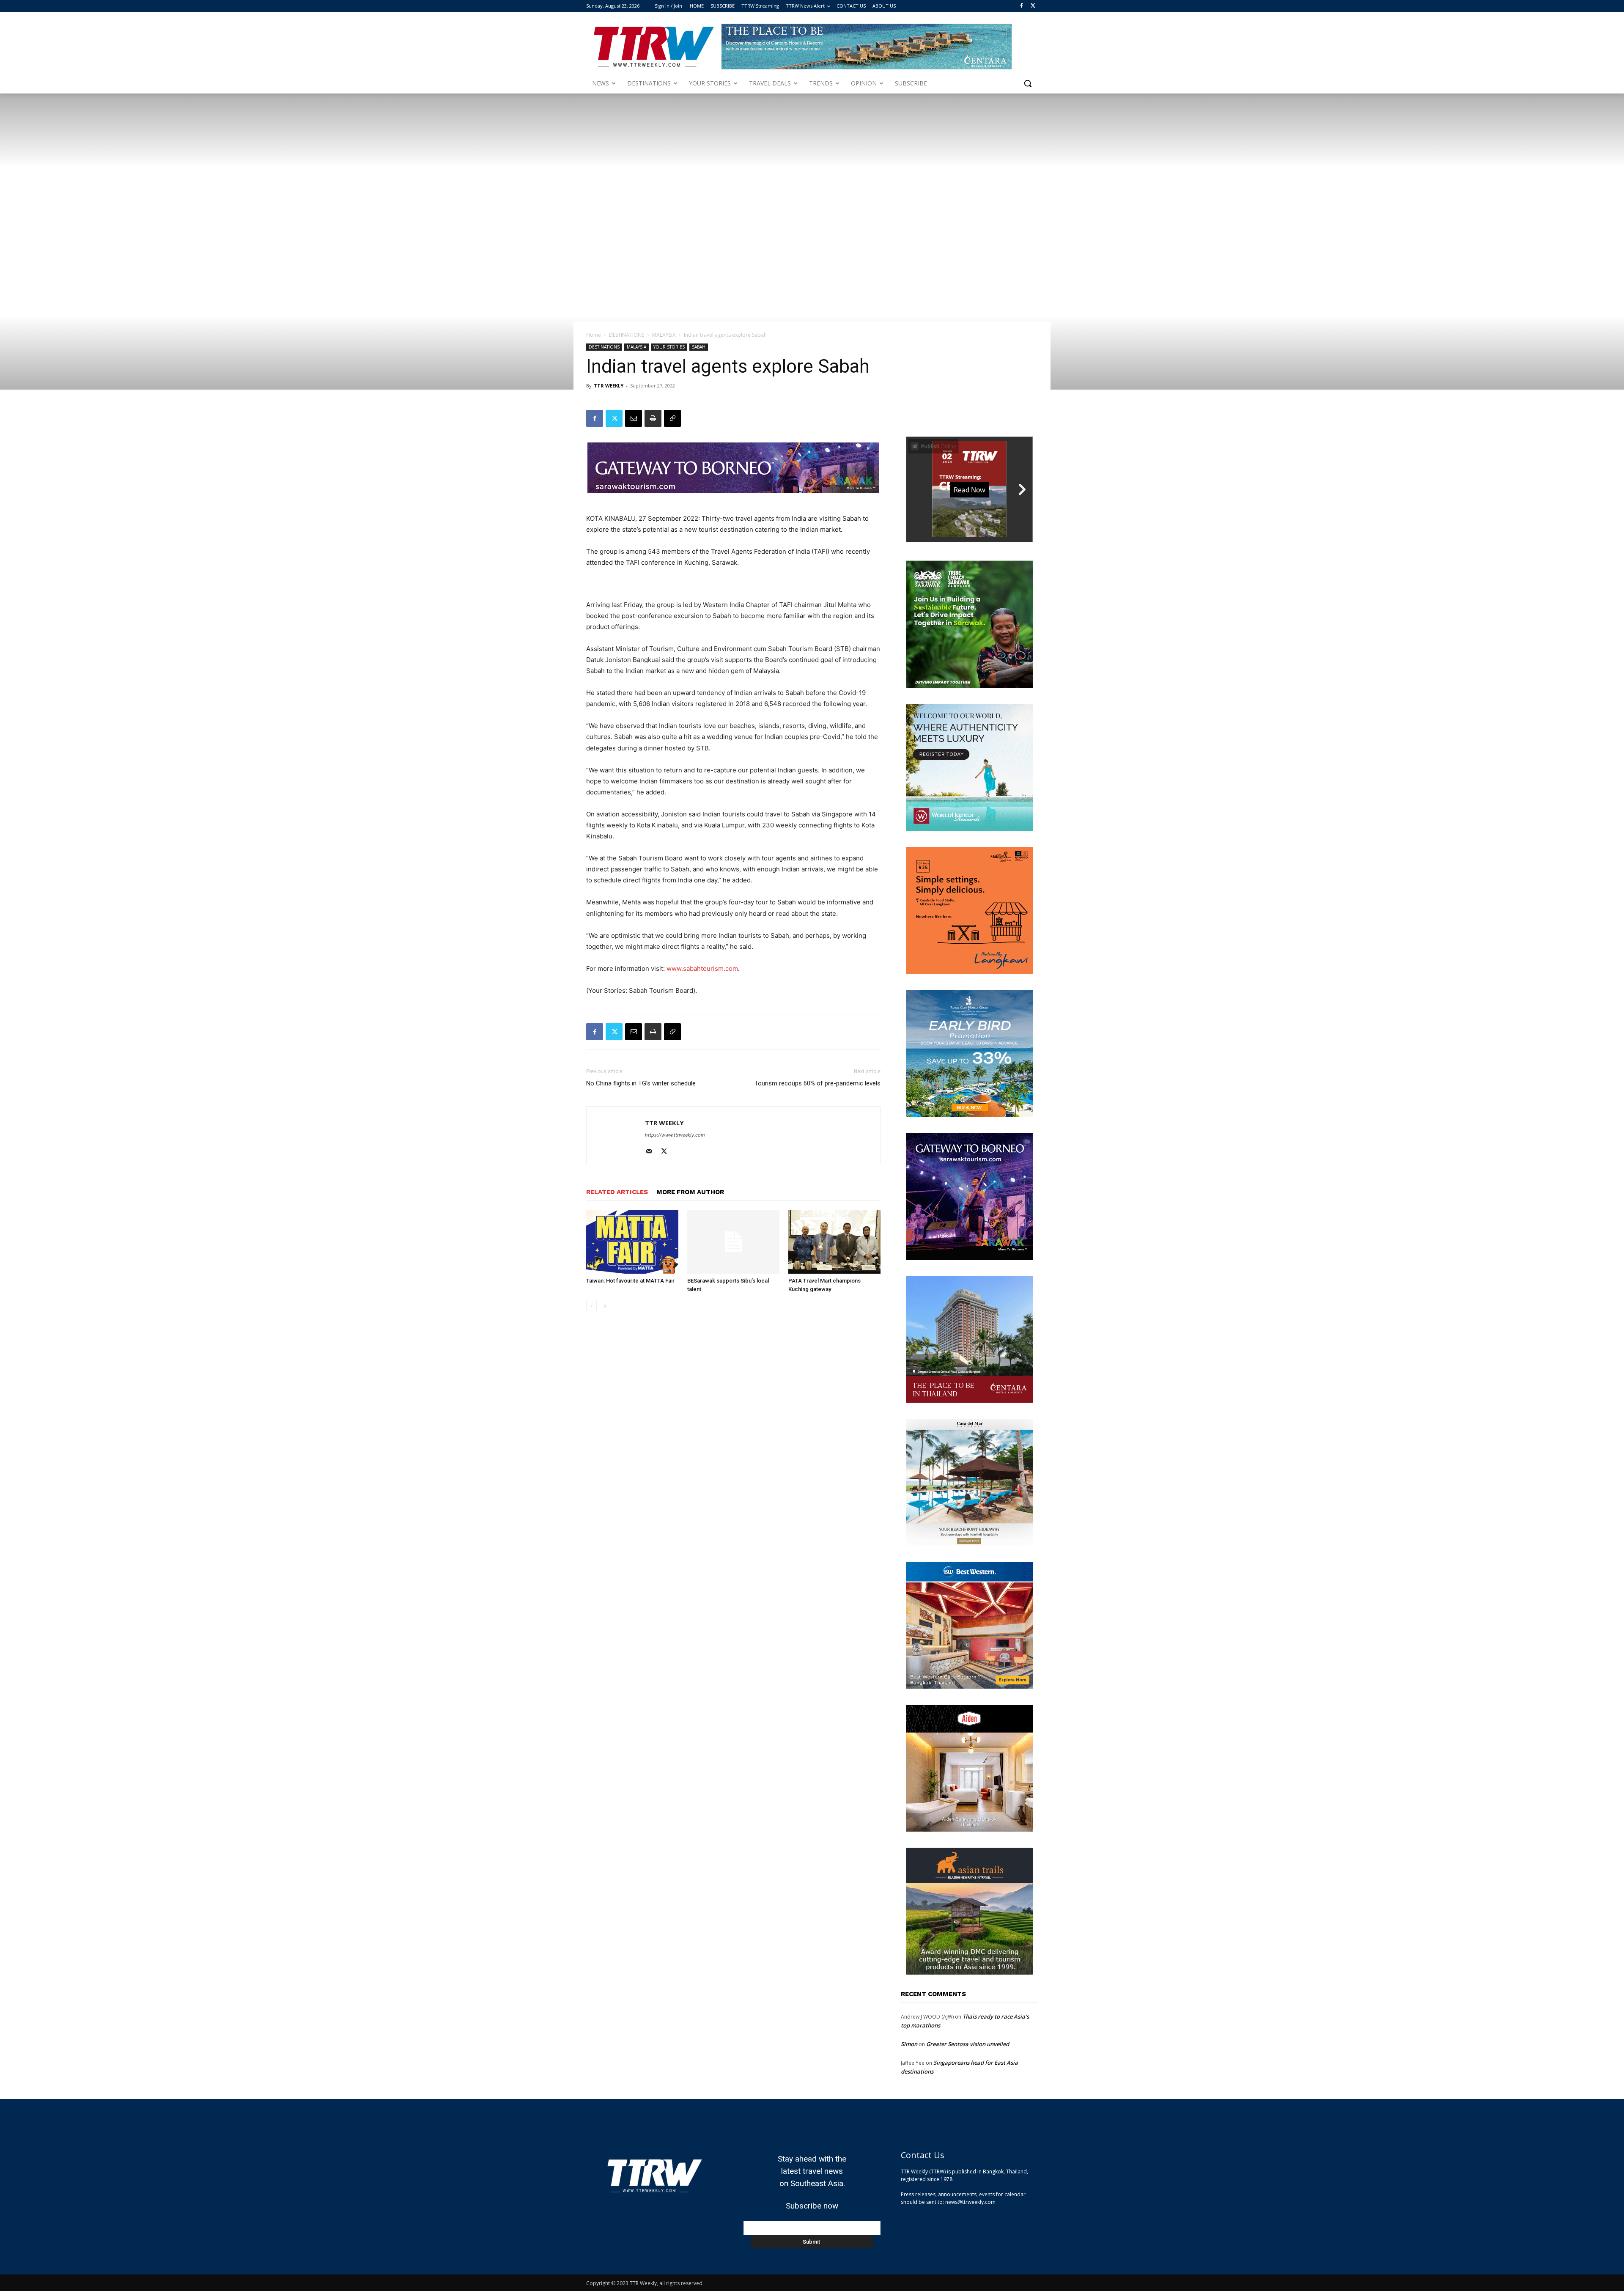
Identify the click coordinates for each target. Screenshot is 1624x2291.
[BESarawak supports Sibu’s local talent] (733, 1242)
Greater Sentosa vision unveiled (968, 2044)
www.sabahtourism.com (702, 968)
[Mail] (652, 1152)
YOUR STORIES (669, 347)
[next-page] (605, 1306)
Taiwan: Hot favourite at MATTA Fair (630, 1281)
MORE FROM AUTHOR (690, 1192)
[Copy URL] (672, 418)
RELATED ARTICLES (617, 1192)
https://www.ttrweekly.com (675, 1135)
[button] (1028, 83)
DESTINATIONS (627, 335)
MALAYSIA (664, 335)
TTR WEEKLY (609, 386)
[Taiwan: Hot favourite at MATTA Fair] (632, 1242)
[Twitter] (1033, 6)
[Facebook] (1021, 6)
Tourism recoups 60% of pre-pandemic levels (817, 1083)
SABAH (699, 347)
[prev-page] (591, 1306)
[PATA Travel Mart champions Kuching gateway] (834, 1242)
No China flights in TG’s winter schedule (641, 1083)
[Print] (653, 418)
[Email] (634, 418)
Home (594, 335)
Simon (909, 2044)
